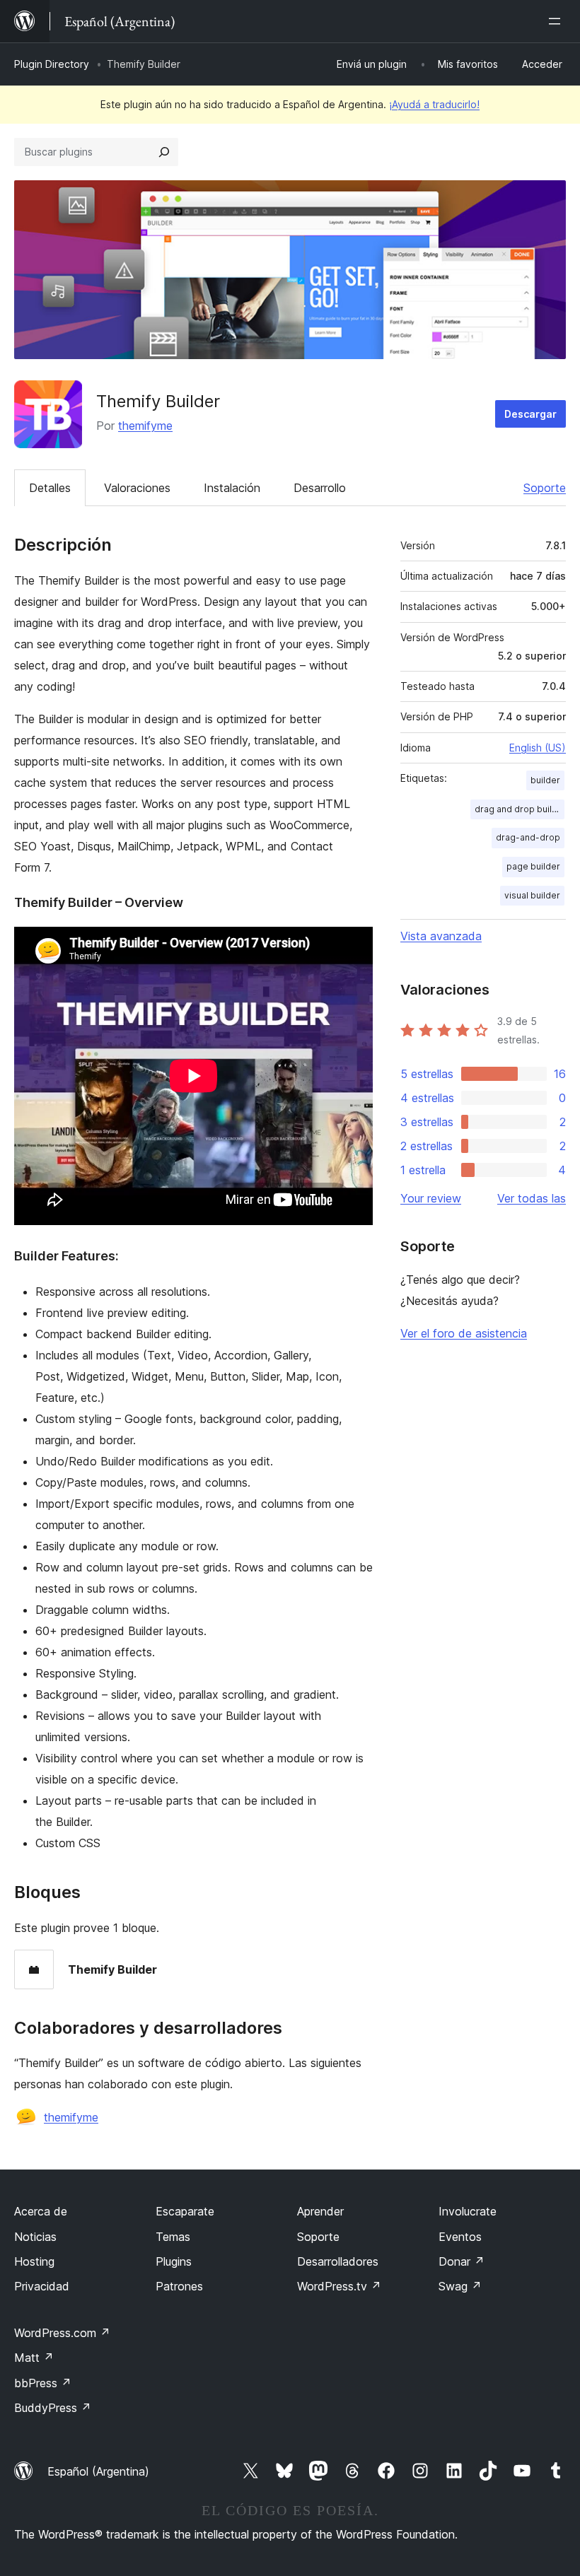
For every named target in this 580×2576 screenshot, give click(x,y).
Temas (173, 2237)
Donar (462, 2261)
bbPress (43, 2383)
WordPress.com (62, 2333)
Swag (460, 2286)
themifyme (145, 426)
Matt (34, 2358)
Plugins (174, 2261)
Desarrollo (320, 488)
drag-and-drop (528, 837)
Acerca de (41, 2211)
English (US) (538, 748)
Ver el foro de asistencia (464, 1333)
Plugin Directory (52, 64)
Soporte (545, 488)
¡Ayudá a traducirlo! (434, 104)
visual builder (532, 895)
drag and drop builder (520, 809)
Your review (431, 1198)
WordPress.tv (339, 2286)
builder (545, 780)
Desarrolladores (338, 2261)
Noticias (35, 2237)
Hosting (34, 2261)
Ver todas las (532, 1198)
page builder (533, 866)
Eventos (460, 2237)
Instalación (232, 488)
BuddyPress (53, 2408)
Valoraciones (137, 488)
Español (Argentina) (98, 2471)
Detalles (50, 488)
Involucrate (468, 2211)
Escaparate (185, 2211)
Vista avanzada (441, 936)
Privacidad (42, 2286)
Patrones (179, 2286)
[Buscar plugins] (164, 152)
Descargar (530, 414)
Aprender (320, 2211)
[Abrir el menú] (557, 21)
